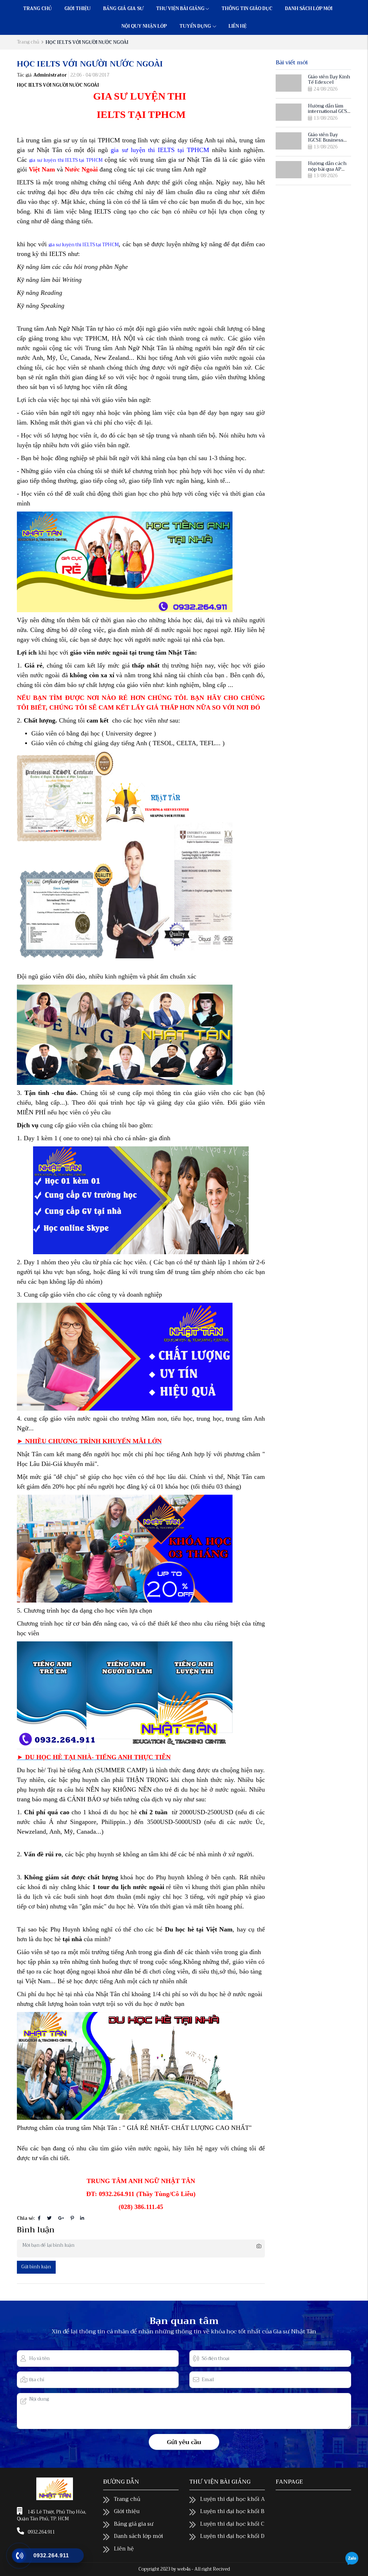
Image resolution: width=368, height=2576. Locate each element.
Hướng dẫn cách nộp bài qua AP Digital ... (327, 169)
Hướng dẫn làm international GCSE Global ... (329, 111)
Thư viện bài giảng (180, 9)
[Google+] (61, 2218)
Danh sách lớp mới (309, 9)
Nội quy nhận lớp (144, 26)
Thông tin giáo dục (247, 9)
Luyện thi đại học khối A (233, 2499)
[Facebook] (39, 2218)
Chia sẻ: (26, 2219)
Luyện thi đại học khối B (232, 2511)
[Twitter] (49, 2218)
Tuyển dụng (196, 26)
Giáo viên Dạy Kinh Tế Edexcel (329, 80)
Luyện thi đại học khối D (232, 2536)
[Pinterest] (72, 2218)
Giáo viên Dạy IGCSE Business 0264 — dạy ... (326, 140)
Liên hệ (238, 26)
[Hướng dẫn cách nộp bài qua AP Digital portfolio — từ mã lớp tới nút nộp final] (289, 170)
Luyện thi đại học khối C (232, 2524)
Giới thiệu (77, 9)
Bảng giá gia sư (123, 9)
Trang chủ (37, 9)
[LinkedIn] (82, 2218)
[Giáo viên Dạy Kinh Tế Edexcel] (289, 83)
